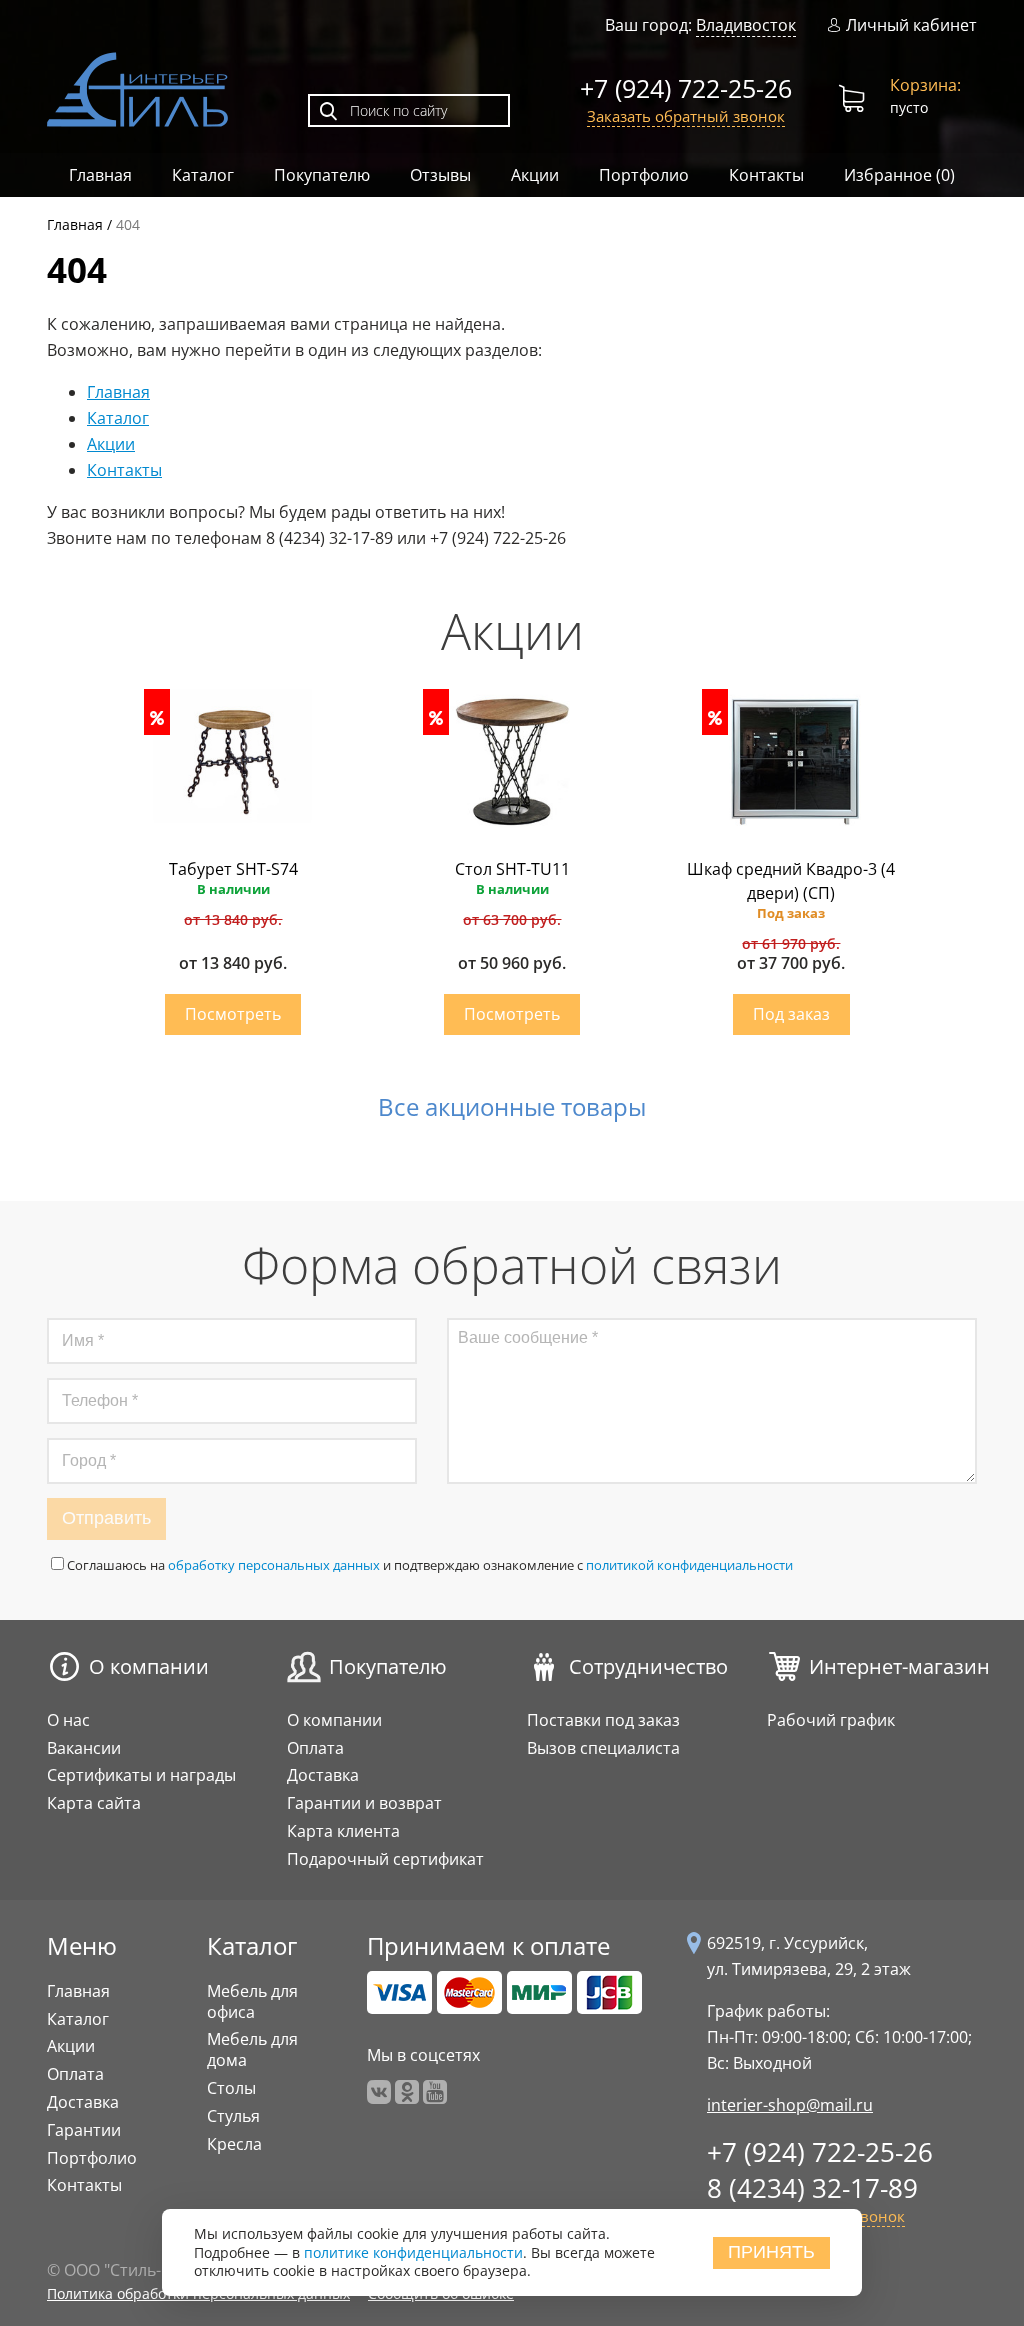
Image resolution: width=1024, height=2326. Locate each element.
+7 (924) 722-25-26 (686, 88)
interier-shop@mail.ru (790, 2105)
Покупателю (322, 175)
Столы (231, 2088)
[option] (233, 872)
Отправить (106, 1518)
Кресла (234, 2144)
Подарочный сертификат (385, 1859)
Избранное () (899, 175)
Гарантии (84, 2130)
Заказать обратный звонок (686, 116)
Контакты (766, 175)
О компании (149, 1667)
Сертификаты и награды (141, 1775)
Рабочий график (831, 1720)
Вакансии (84, 1748)
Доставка (323, 1775)
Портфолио (644, 175)
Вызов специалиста (603, 1748)
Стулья (233, 2116)
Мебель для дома (252, 2049)
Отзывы (440, 175)
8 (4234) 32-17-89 (812, 2188)
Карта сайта (94, 1803)
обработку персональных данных (274, 1565)
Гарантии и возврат (364, 1803)
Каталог (203, 175)
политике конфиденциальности (413, 2252)
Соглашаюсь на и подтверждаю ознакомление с (430, 1565)
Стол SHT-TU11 (512, 869)
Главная (100, 175)
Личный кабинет (911, 25)
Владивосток (746, 25)
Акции (535, 175)
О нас (68, 1720)
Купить (233, 1014)
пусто (925, 95)
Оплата (315, 1748)
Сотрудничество (648, 1667)
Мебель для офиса (252, 2001)
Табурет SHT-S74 (233, 869)
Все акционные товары (512, 1107)
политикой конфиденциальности (689, 1565)
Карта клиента (343, 1831)
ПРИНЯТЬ (771, 2252)
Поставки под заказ (603, 1720)
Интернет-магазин (899, 1667)
